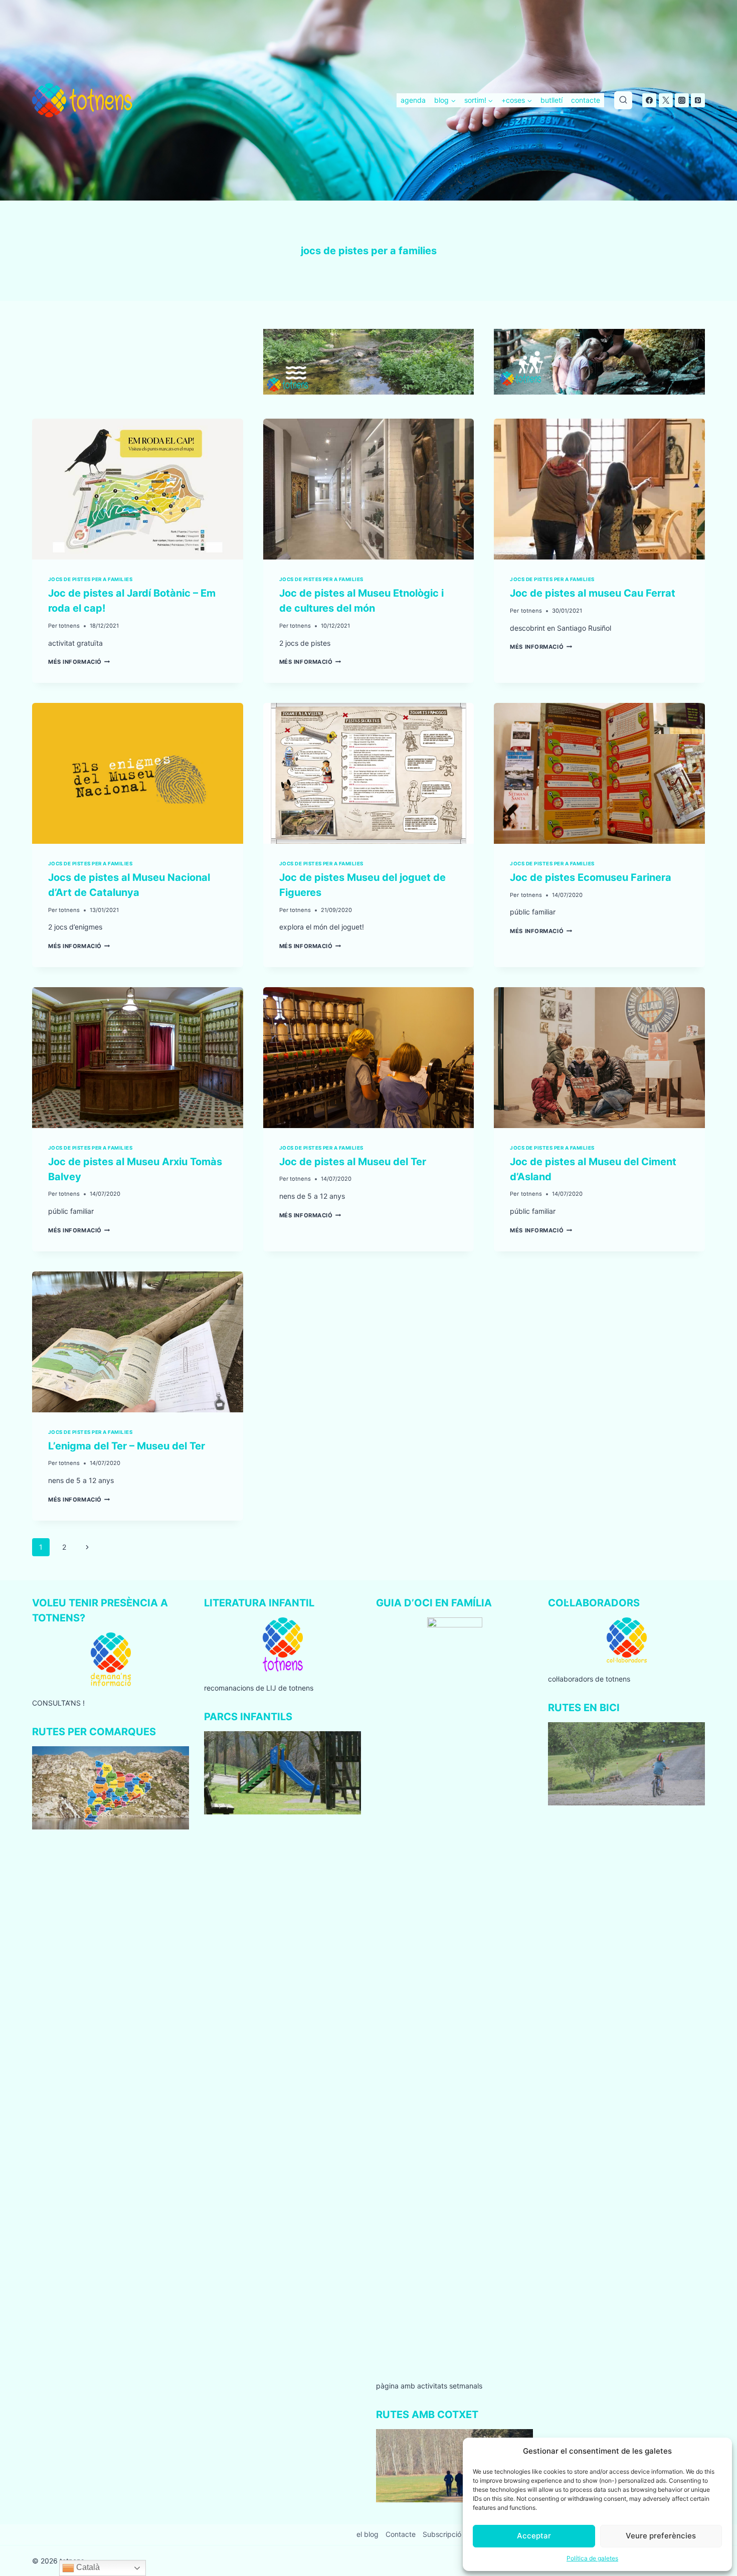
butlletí (551, 100)
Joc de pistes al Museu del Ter (353, 1162)
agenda (413, 100)
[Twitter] (666, 100)
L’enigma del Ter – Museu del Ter (127, 1446)
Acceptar (534, 2536)
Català (87, 2567)
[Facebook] (649, 100)
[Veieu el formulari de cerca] (623, 100)
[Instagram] (682, 100)
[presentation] (138, 489)
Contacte (401, 2534)
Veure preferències (661, 2536)
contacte (586, 100)
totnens (69, 626)
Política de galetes (592, 2558)
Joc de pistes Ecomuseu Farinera (591, 877)
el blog (367, 2534)
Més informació (79, 662)
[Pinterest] (698, 100)
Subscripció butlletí (454, 2534)
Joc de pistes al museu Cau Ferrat (593, 593)
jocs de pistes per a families (90, 579)
